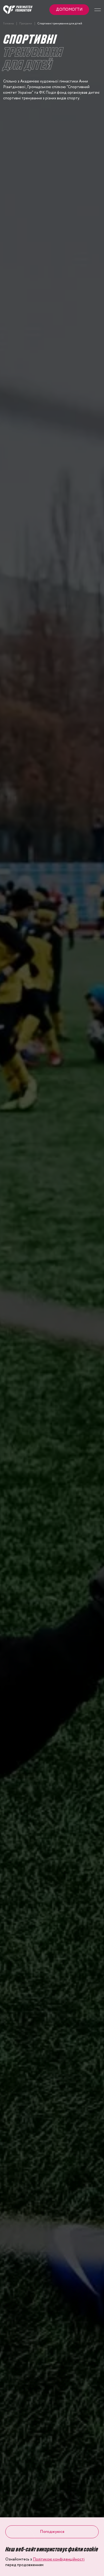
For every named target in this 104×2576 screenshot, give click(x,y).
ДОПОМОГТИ (69, 10)
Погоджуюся (52, 2532)
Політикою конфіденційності (59, 2559)
